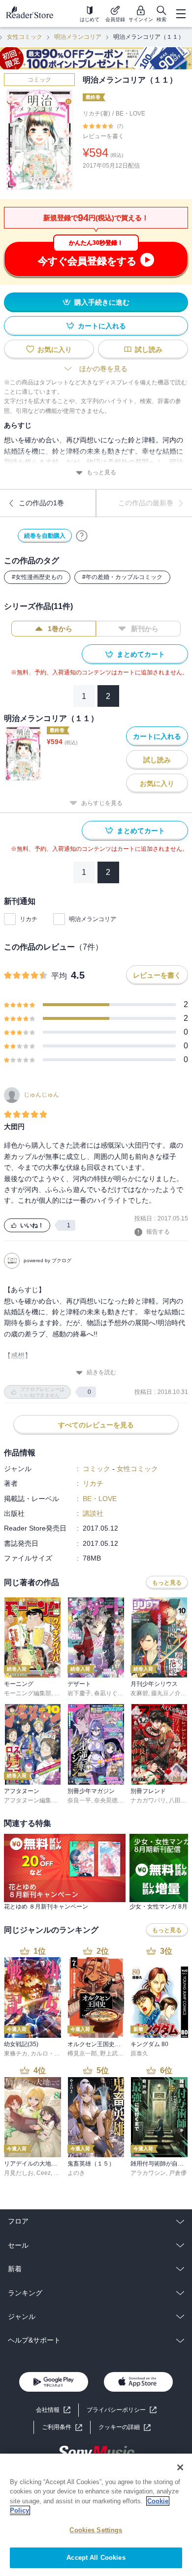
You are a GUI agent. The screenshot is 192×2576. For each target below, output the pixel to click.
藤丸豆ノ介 (166, 1693)
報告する (158, 1232)
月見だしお (19, 2173)
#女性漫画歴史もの (37, 577)
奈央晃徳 (106, 1800)
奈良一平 (79, 1800)
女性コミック (25, 37)
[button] (125, 2427)
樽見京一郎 (82, 2054)
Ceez (44, 2173)
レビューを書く (103, 136)
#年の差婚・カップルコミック (122, 577)
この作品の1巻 (41, 503)
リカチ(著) (96, 114)
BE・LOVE (130, 114)
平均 (59, 976)
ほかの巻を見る (103, 369)
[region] (96, 2515)
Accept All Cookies (96, 2558)
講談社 (93, 1513)
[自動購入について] (82, 536)
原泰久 (139, 2054)
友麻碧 (139, 1693)
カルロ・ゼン (48, 2054)
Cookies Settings (96, 2530)
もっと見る (101, 472)
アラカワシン (148, 2173)
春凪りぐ (106, 1693)
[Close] (180, 2467)
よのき (76, 2173)
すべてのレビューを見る (96, 1425)
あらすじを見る (102, 803)
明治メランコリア (78, 37)
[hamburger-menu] (181, 14)
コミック (39, 80)
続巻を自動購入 (45, 536)
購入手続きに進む (102, 302)
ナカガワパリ (148, 1800)
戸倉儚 (178, 2173)
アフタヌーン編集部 (31, 1800)
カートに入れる (102, 326)
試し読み (149, 349)
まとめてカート (141, 654)
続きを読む (101, 1372)
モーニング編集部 (28, 1693)
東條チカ (16, 2054)
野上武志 (112, 2054)
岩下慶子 (79, 1693)
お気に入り (55, 349)
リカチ (29, 919)
